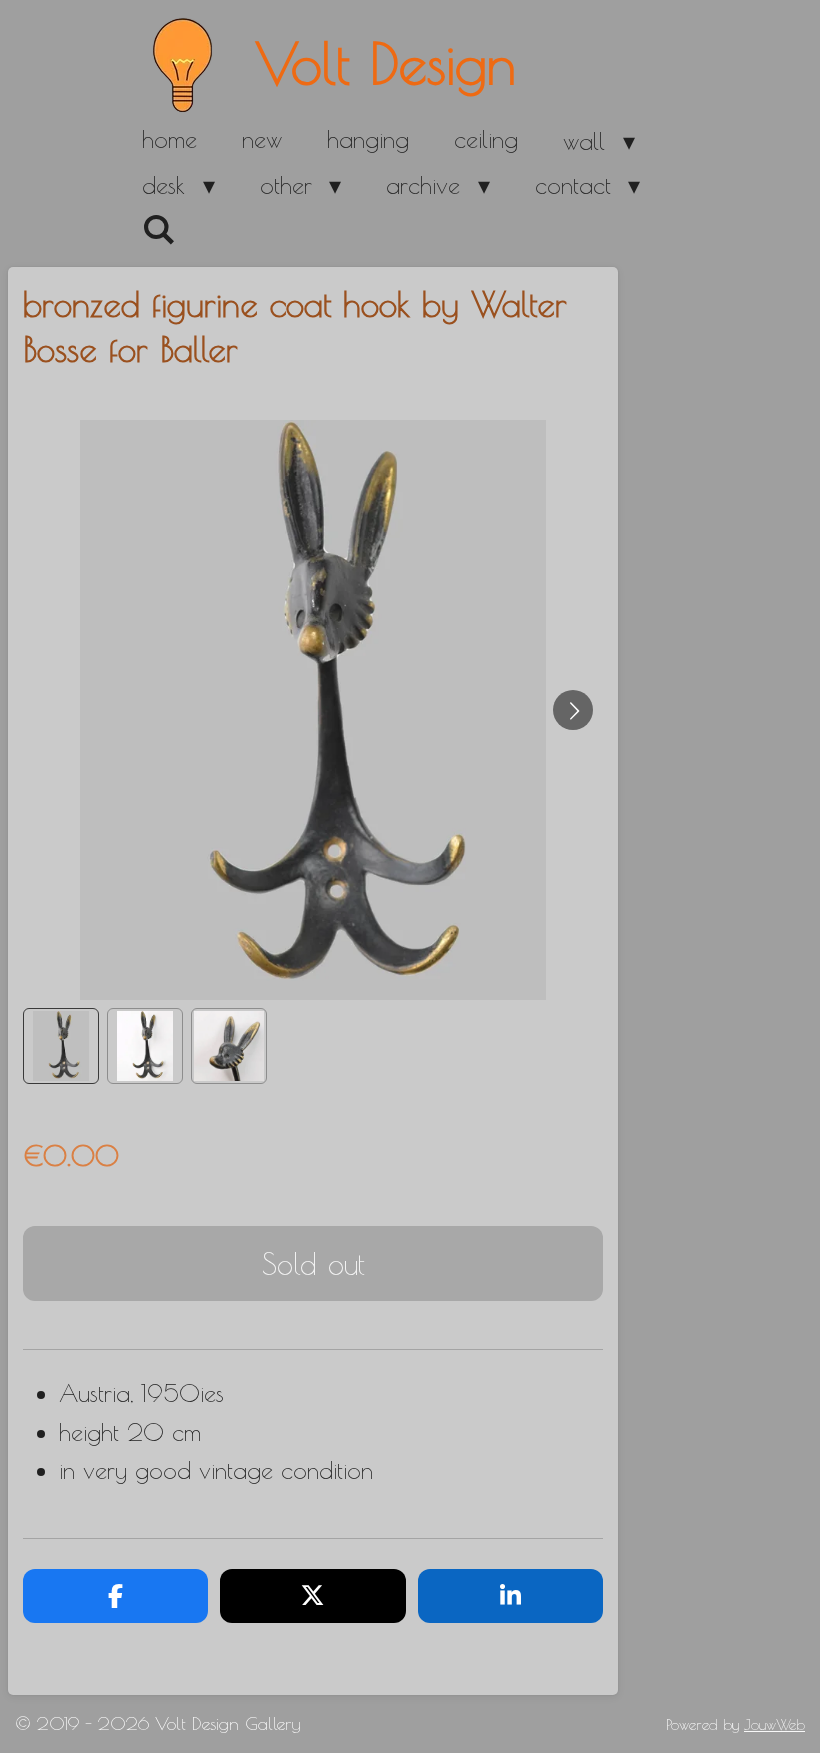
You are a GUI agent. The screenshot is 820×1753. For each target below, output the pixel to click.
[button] (61, 1046)
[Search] (159, 230)
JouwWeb (774, 1724)
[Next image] (573, 710)
